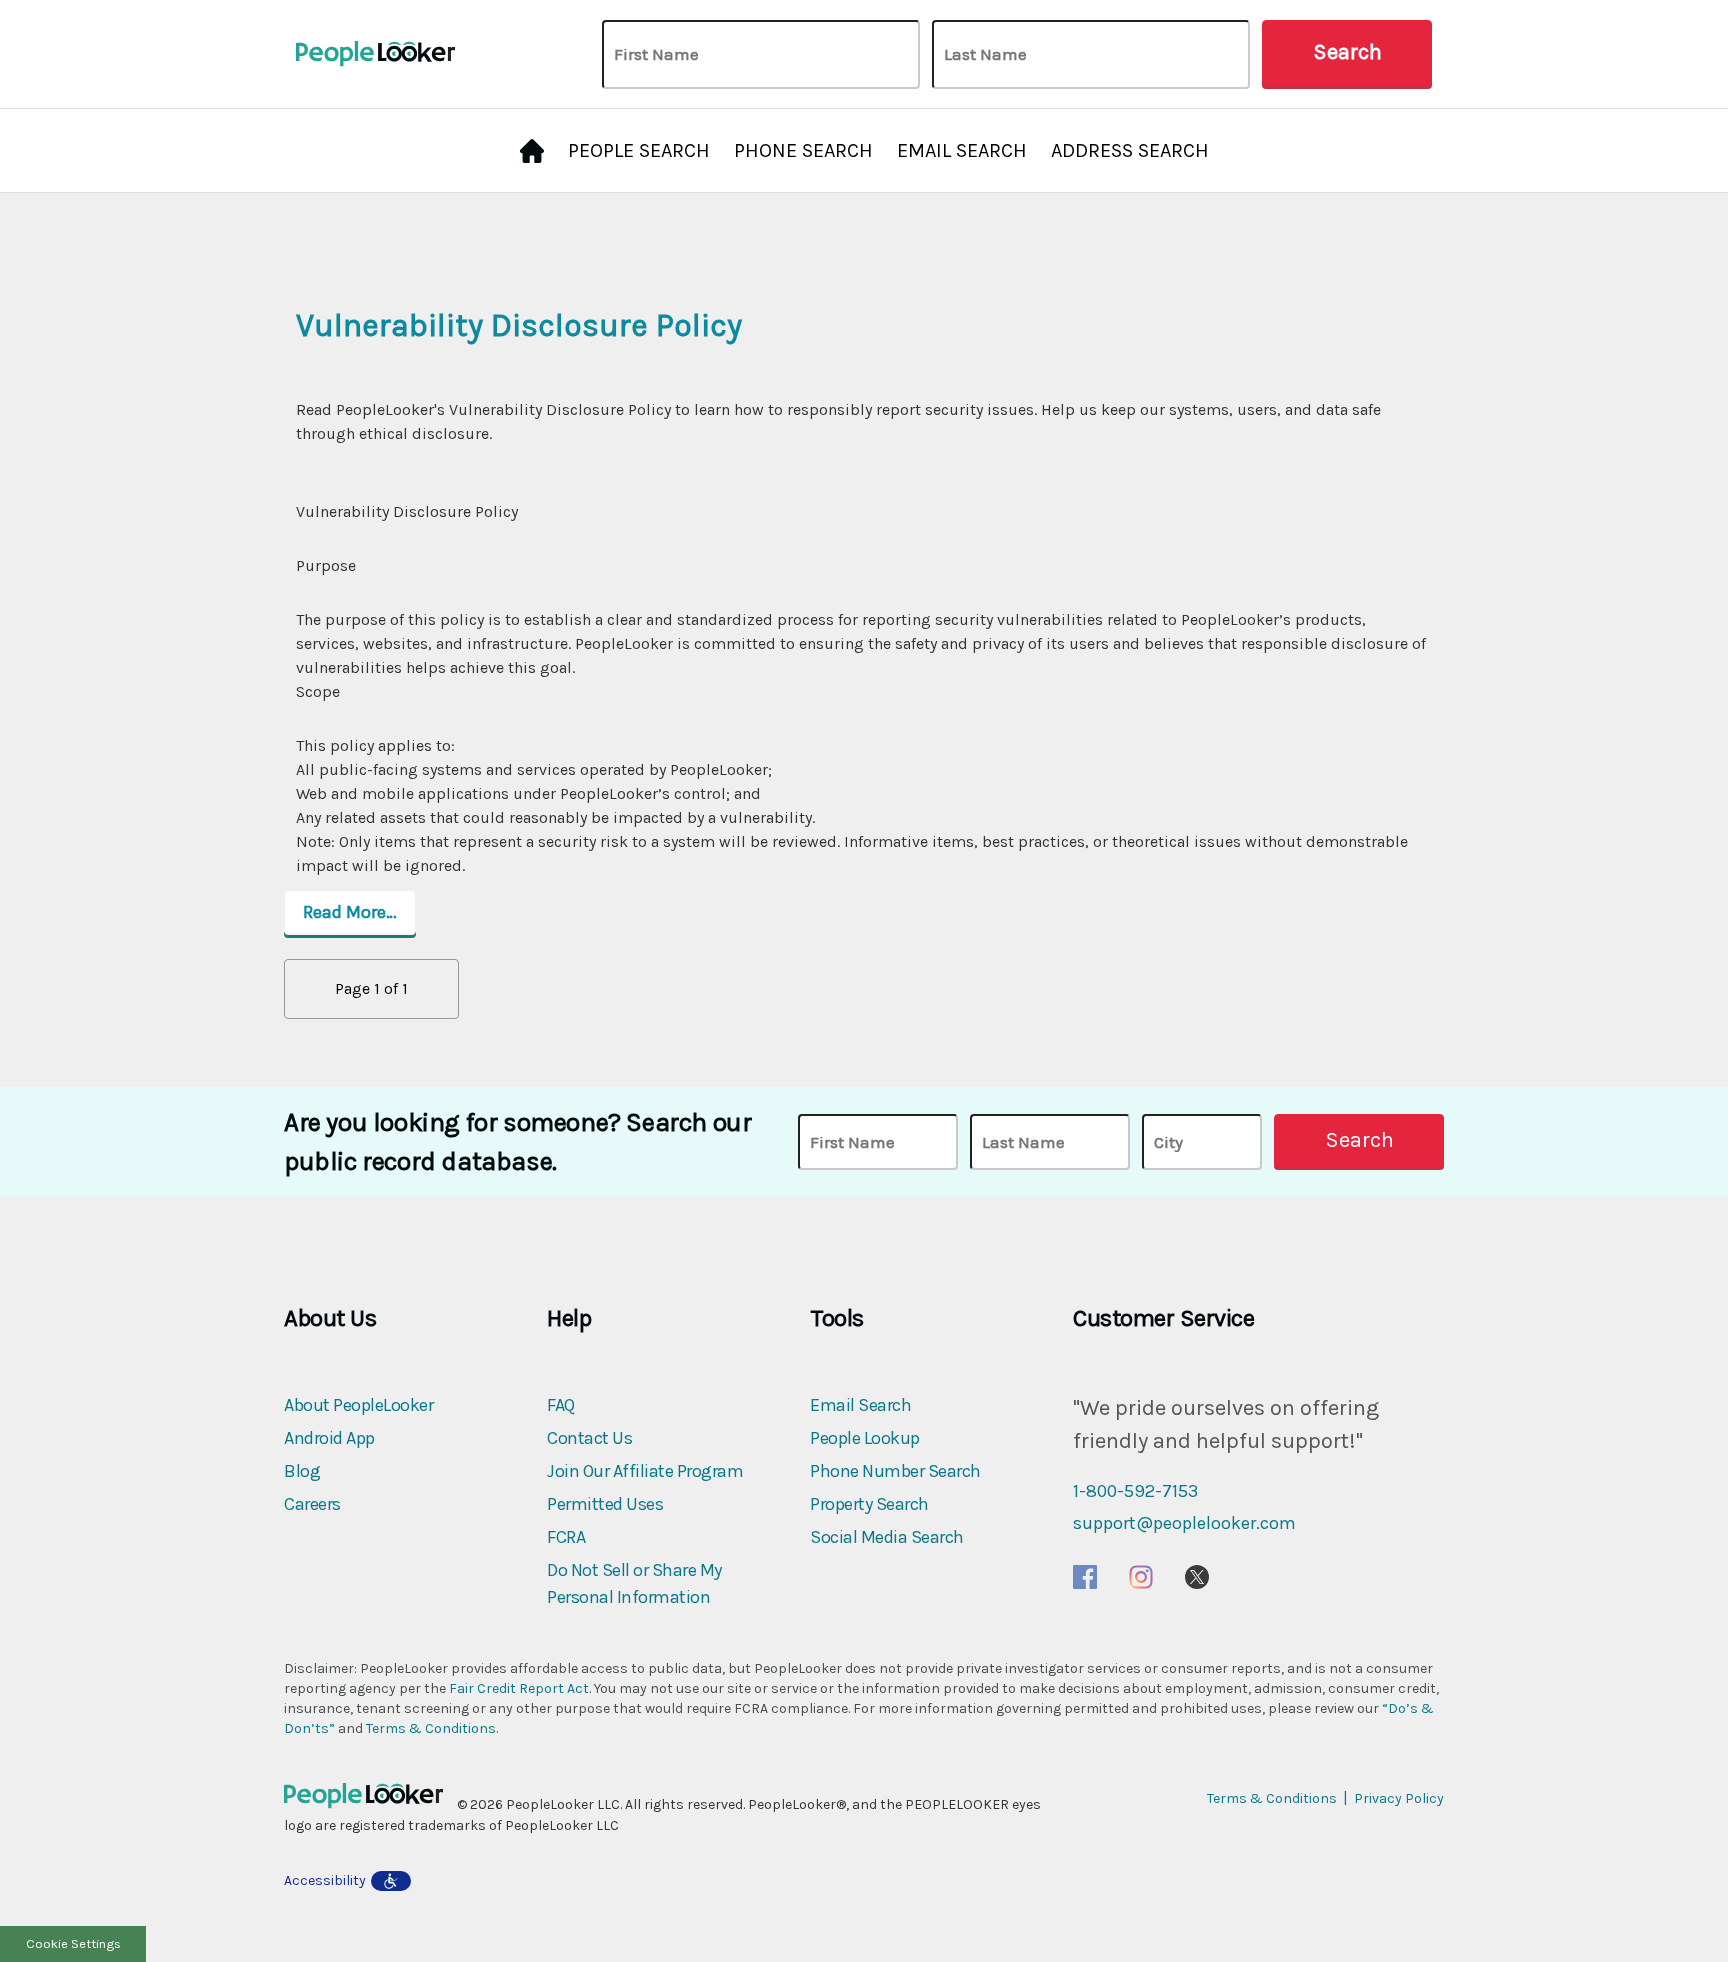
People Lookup (865, 1438)
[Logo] (370, 1804)
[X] (1197, 1576)
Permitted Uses (605, 1504)
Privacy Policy (1399, 1798)
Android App (329, 1438)
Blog (302, 1471)
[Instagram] (1141, 1576)
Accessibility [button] (325, 1880)
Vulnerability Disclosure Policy (519, 325)
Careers (312, 1504)
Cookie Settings (73, 1943)
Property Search (869, 1504)
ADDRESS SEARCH (1130, 150)
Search (1347, 52)
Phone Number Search (895, 1471)
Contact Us (589, 1438)
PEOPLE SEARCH (639, 150)
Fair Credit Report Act (519, 1688)
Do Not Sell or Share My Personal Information (634, 1583)
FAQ (561, 1405)
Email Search (860, 1405)
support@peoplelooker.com (1184, 1523)
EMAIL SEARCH (962, 150)
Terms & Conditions (431, 1728)
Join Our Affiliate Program (645, 1471)
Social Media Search (887, 1537)
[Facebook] (1085, 1576)
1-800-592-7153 (1135, 1491)
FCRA (566, 1537)
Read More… (350, 912)
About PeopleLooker (358, 1405)
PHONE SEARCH (803, 150)
